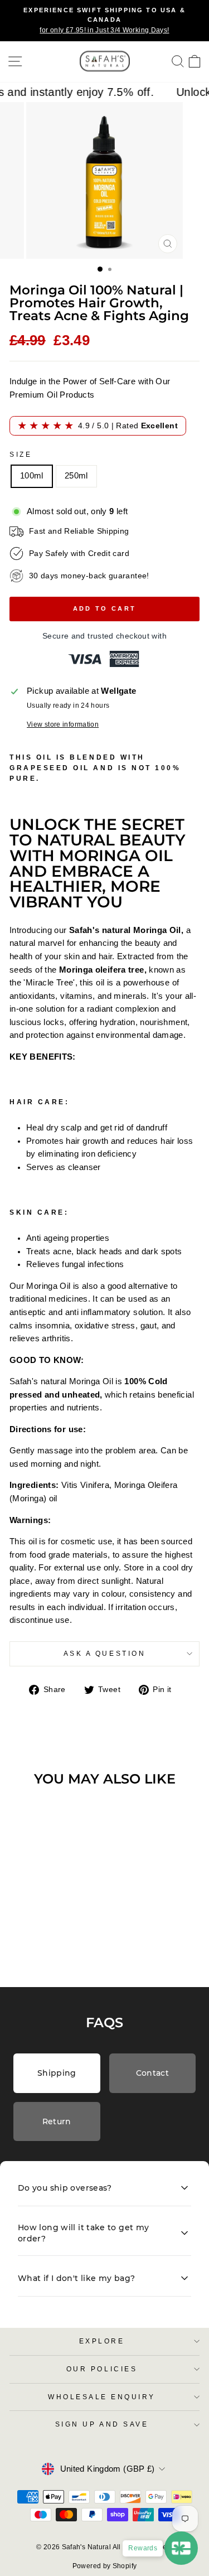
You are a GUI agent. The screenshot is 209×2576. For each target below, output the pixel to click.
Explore (102, 2341)
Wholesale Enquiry (102, 2397)
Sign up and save (102, 2424)
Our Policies (102, 2369)
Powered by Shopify (105, 2566)
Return (57, 2121)
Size (21, 454)
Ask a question (104, 1653)
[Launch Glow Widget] (181, 2548)
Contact (152, 2073)
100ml (32, 476)
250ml (76, 476)
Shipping (57, 2073)
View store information (63, 724)
